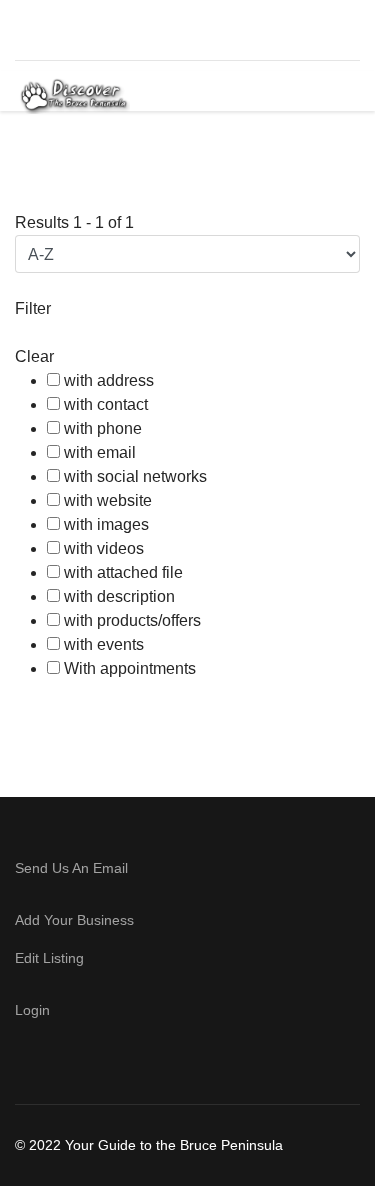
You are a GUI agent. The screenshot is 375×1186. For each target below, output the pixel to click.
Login (32, 1010)
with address (109, 380)
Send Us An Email (73, 868)
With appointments (130, 668)
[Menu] (327, 96)
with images (106, 524)
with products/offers (132, 620)
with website (108, 500)
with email (100, 452)
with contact (106, 404)
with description (119, 596)
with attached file (123, 572)
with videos (104, 548)
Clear (34, 356)
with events (104, 644)
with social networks (135, 476)
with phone (103, 428)
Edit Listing (49, 958)
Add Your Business (74, 920)
